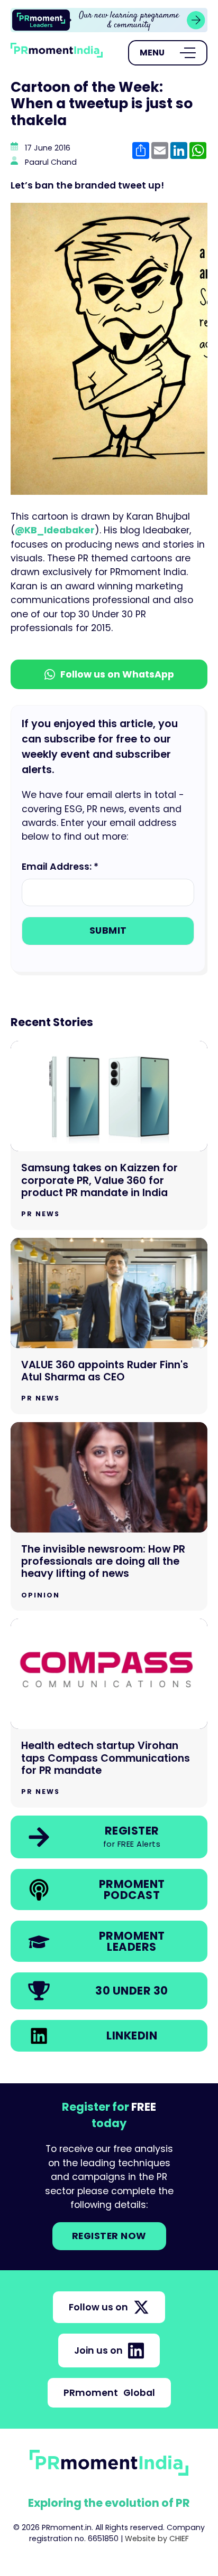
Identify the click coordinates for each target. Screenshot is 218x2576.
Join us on (98, 2351)
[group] (109, 20)
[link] (109, 20)
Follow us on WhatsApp (117, 674)
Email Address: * (60, 867)
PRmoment (109, 2393)
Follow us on (98, 2307)
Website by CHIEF (157, 2539)
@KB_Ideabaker (55, 530)
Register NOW (109, 2236)
